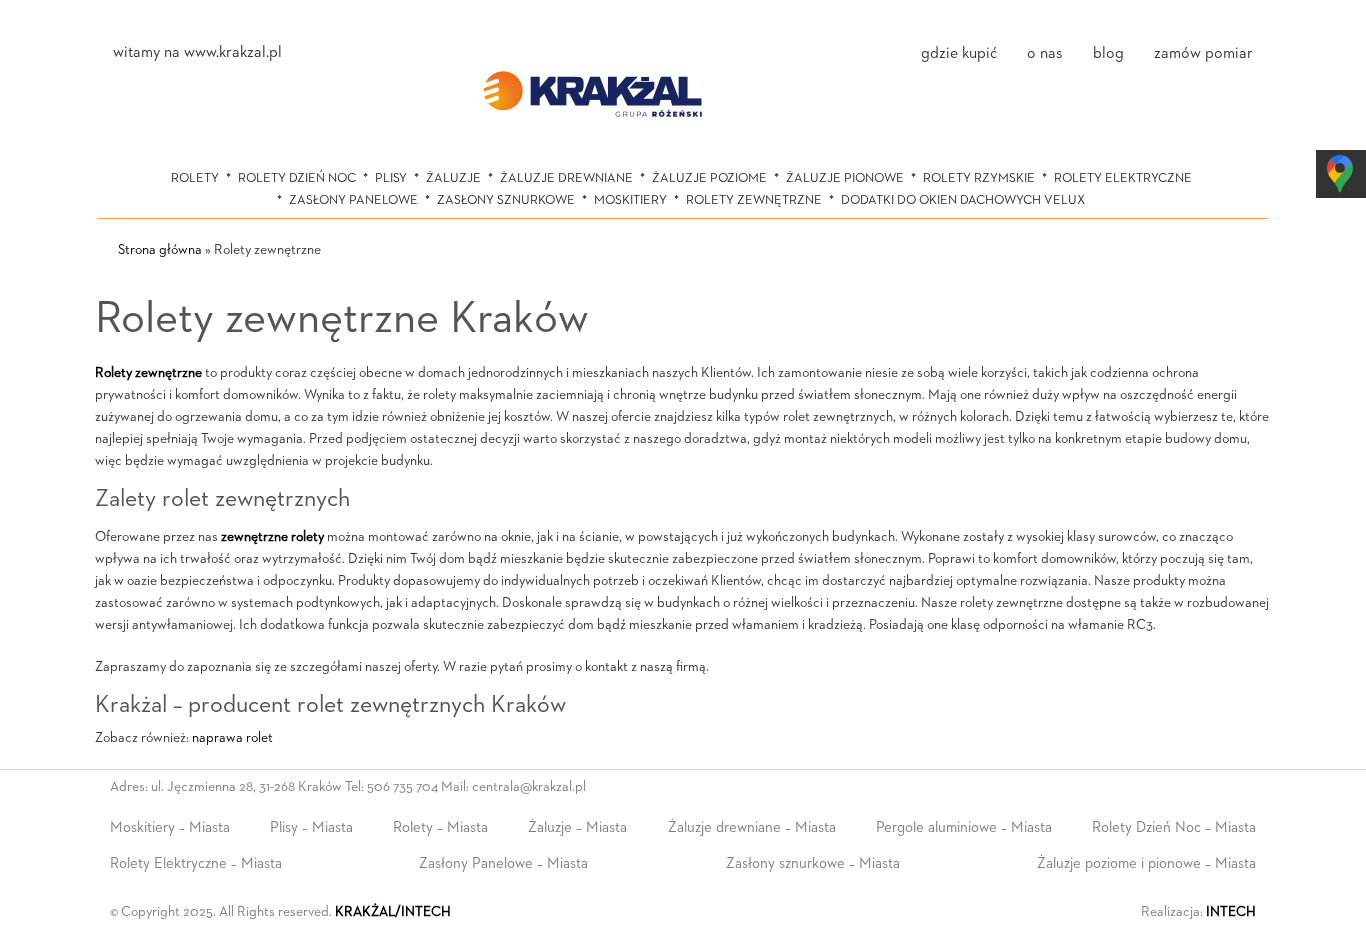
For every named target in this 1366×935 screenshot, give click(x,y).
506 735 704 (402, 787)
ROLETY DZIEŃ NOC (297, 178)
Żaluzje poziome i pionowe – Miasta (1146, 863)
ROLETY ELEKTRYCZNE (1123, 178)
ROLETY (195, 178)
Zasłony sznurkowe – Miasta (813, 863)
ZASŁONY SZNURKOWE (506, 200)
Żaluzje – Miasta (577, 827)
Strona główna (160, 250)
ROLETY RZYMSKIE (979, 178)
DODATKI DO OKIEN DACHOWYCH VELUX (963, 200)
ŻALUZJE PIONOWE (845, 178)
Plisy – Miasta (311, 827)
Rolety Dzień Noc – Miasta (1174, 827)
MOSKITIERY (630, 200)
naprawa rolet (232, 738)
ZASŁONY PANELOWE (353, 200)
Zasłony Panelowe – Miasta (503, 863)
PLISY (391, 178)
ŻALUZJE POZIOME (709, 178)
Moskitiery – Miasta (170, 827)
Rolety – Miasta (440, 827)
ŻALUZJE (453, 178)
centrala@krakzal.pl (529, 787)
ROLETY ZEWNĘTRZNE (754, 200)
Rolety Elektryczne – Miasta (196, 863)
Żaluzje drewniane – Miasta (752, 827)
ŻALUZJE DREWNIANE (566, 178)
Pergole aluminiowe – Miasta (964, 827)
